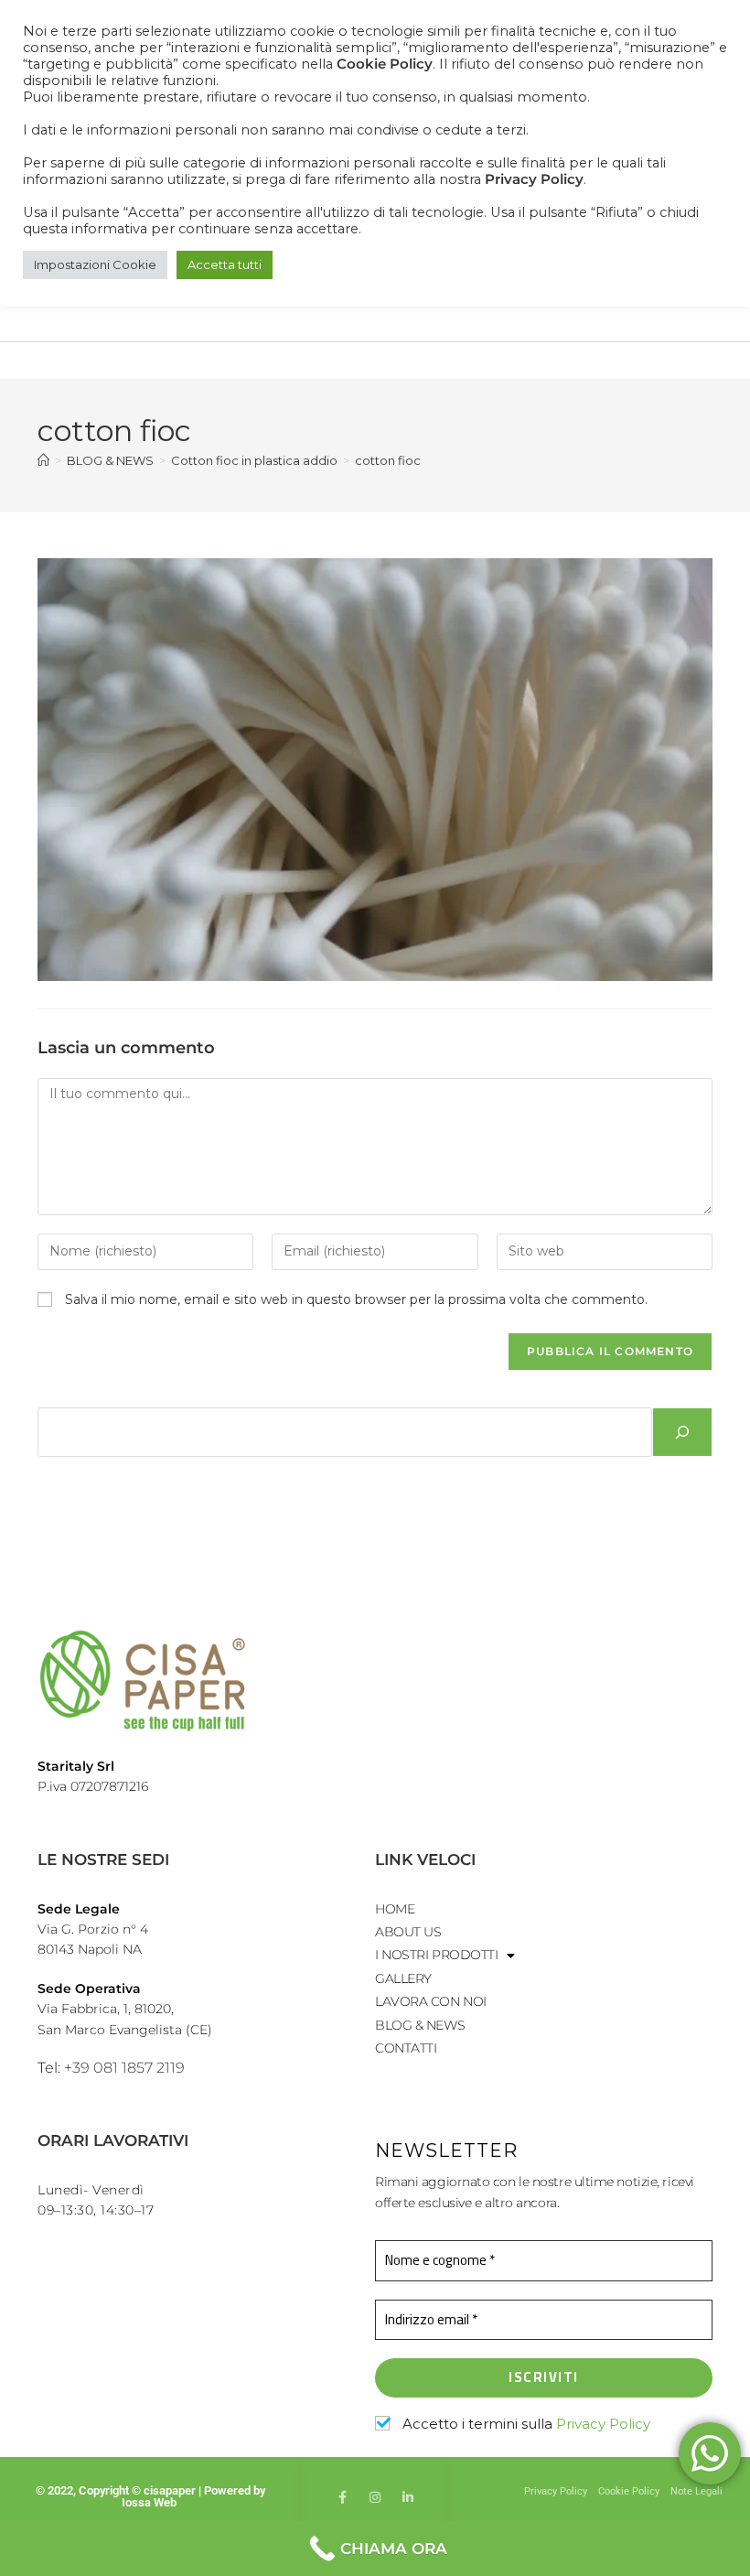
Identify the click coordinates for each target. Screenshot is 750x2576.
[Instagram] (375, 2497)
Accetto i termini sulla (525, 2424)
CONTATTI (406, 2048)
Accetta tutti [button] (225, 264)
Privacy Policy (603, 2424)
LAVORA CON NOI (431, 2001)
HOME (395, 1909)
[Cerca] (682, 1432)
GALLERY (403, 1978)
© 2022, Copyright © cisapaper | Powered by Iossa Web (150, 2496)
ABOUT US (408, 1932)
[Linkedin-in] (408, 2497)
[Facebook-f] (342, 2497)
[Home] (43, 460)
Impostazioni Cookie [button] (95, 264)
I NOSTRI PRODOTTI (436, 1955)
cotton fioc (388, 460)
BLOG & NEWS (420, 2025)
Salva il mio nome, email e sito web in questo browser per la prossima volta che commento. (356, 1299)
